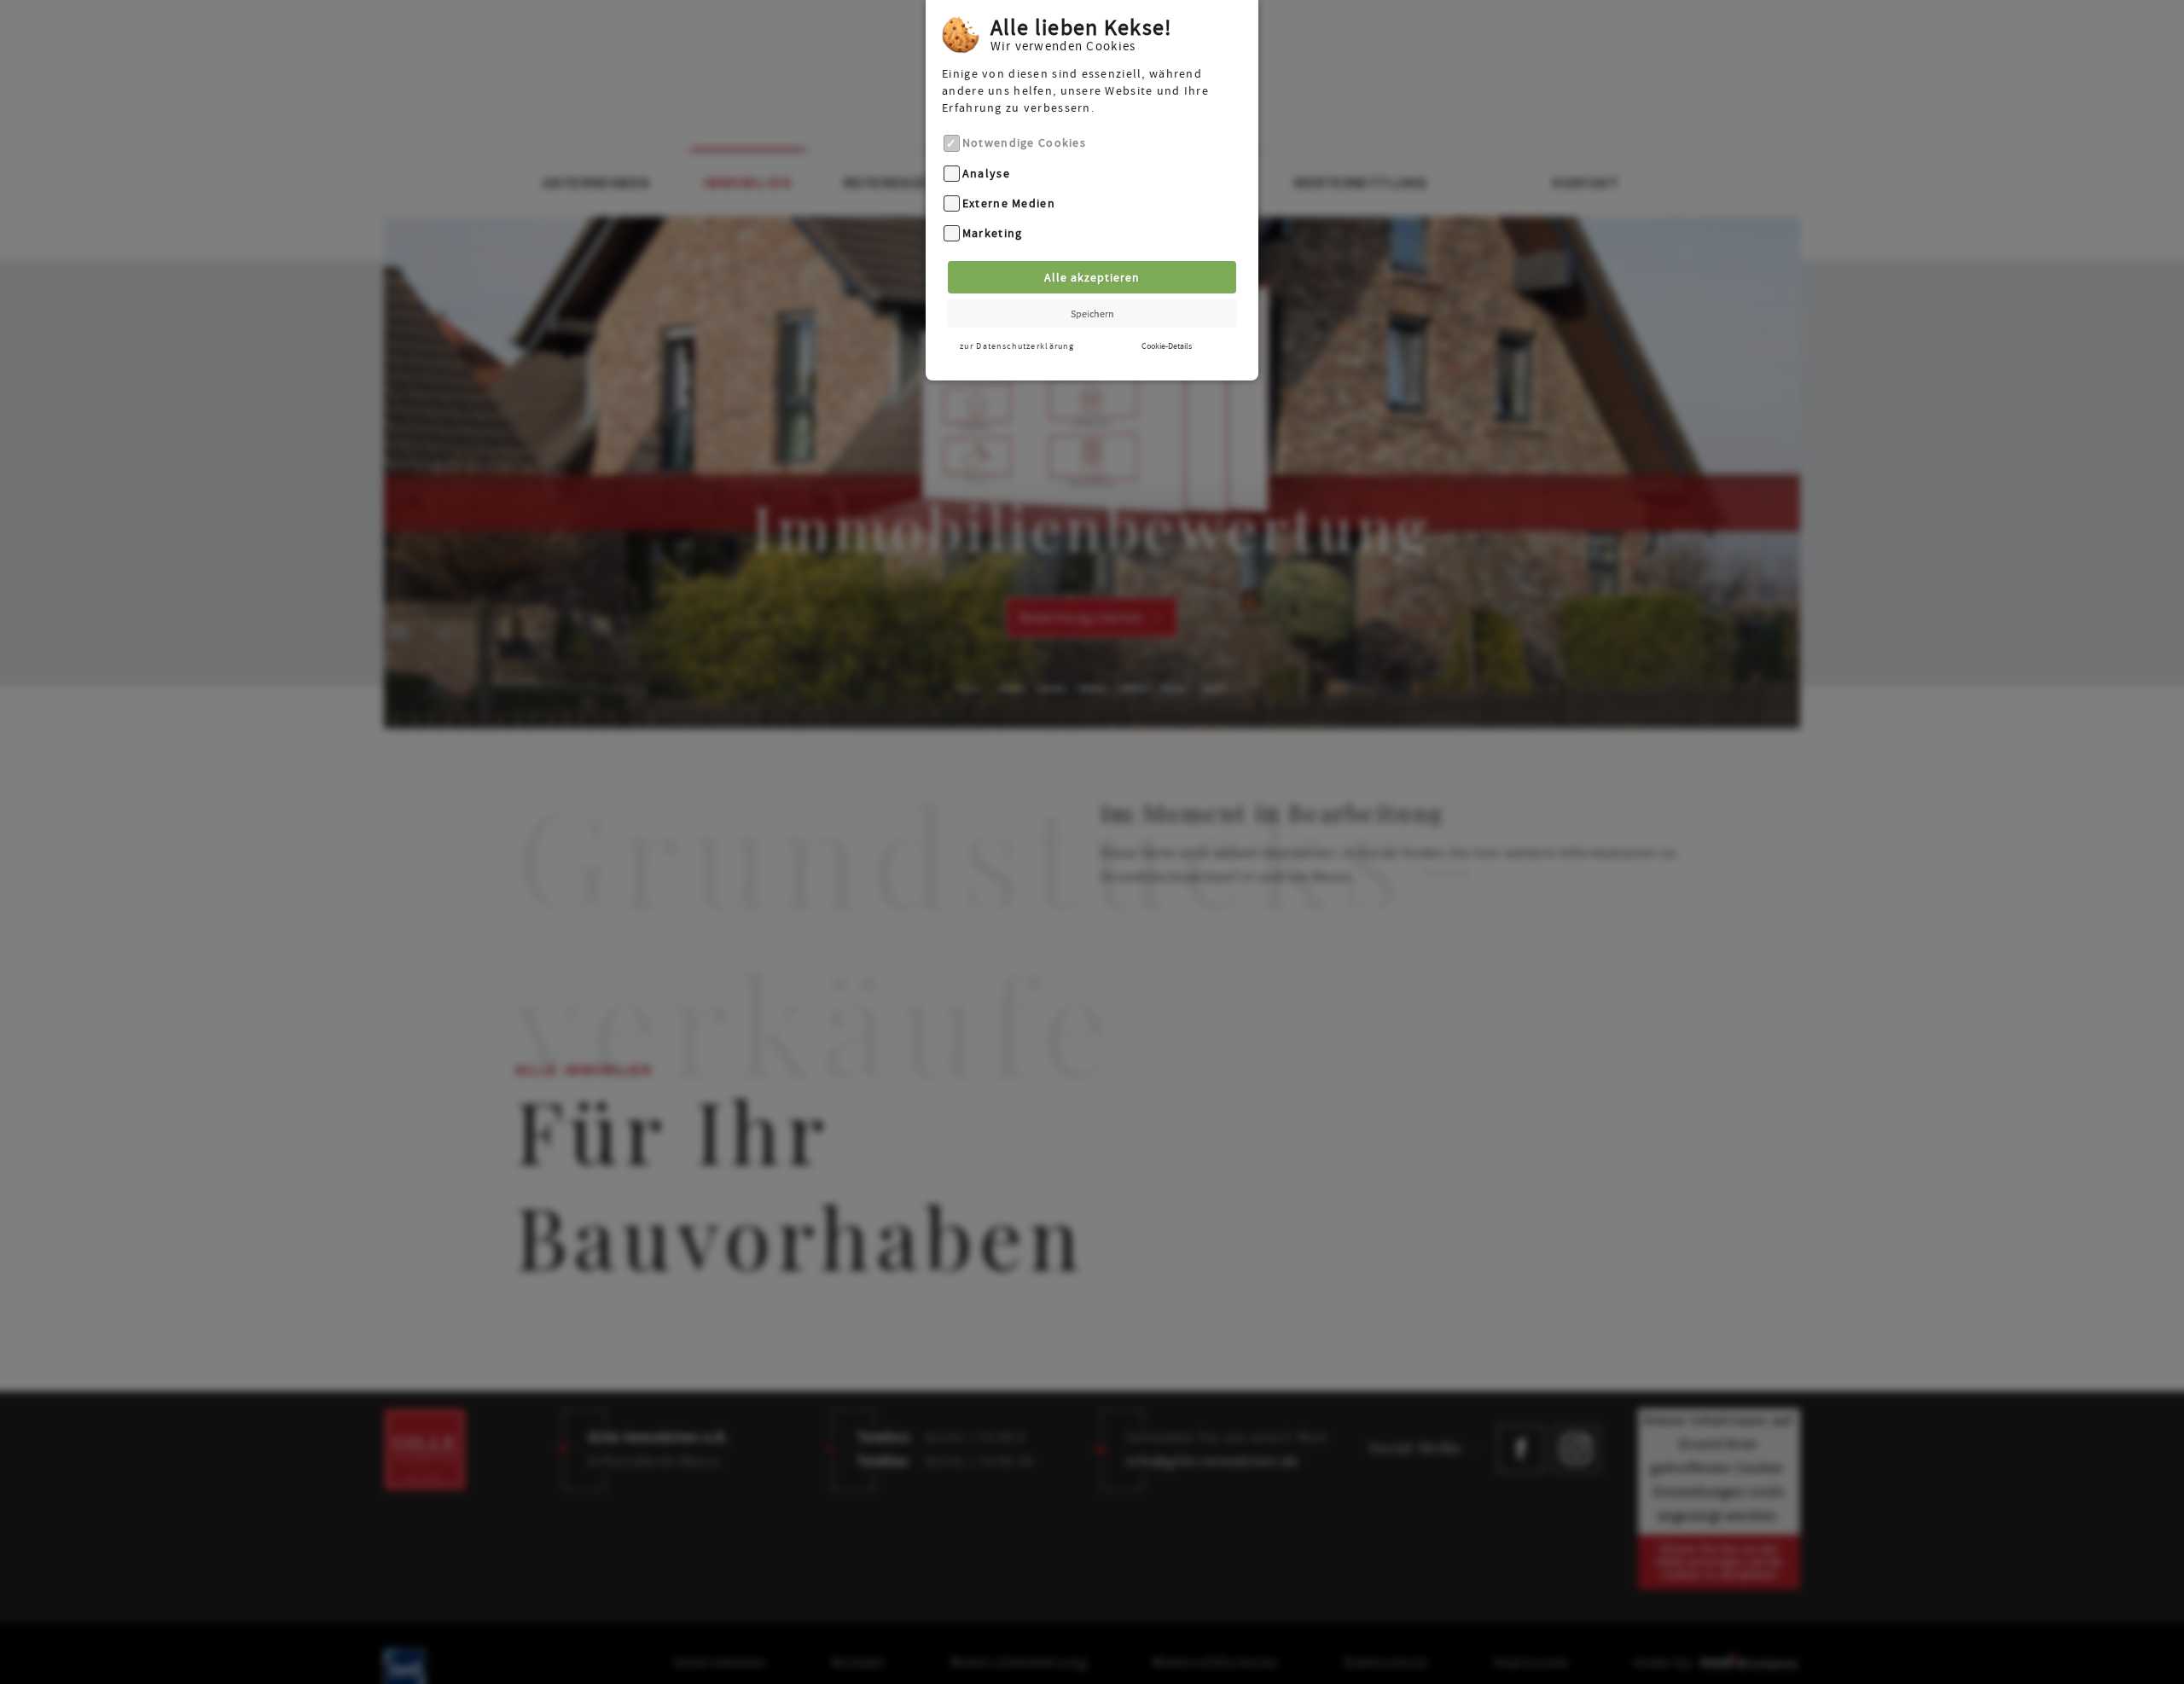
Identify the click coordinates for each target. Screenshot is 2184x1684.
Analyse (986, 173)
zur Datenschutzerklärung (1017, 346)
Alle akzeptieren (1092, 277)
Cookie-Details (1167, 346)
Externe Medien (1009, 203)
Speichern (1092, 314)
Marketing (993, 234)
